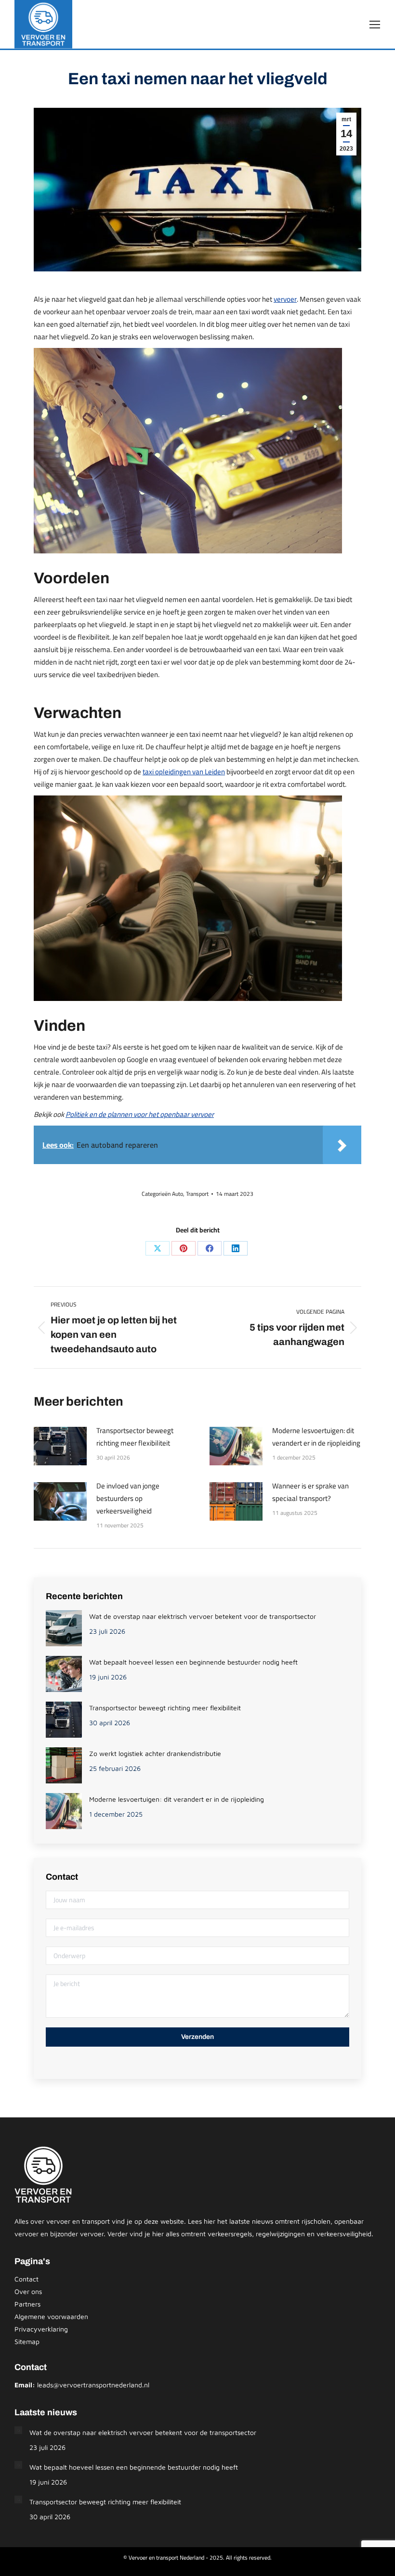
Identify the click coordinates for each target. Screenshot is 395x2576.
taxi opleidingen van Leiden (184, 772)
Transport (197, 1194)
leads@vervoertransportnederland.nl (93, 2385)
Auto (178, 1194)
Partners (27, 2304)
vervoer (285, 299)
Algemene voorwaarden (51, 2316)
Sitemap (27, 2341)
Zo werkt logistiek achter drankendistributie (155, 1753)
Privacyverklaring (41, 2329)
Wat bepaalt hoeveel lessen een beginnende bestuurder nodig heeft (193, 1662)
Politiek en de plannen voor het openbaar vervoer (140, 1114)
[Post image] (60, 1446)
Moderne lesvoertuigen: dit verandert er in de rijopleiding (316, 1437)
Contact (26, 2279)
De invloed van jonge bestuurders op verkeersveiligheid (128, 1499)
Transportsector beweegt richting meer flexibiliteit (135, 1437)
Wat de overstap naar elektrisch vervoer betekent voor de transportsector (203, 1616)
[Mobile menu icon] (375, 25)
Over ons (28, 2291)
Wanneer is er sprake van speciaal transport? (310, 1492)
